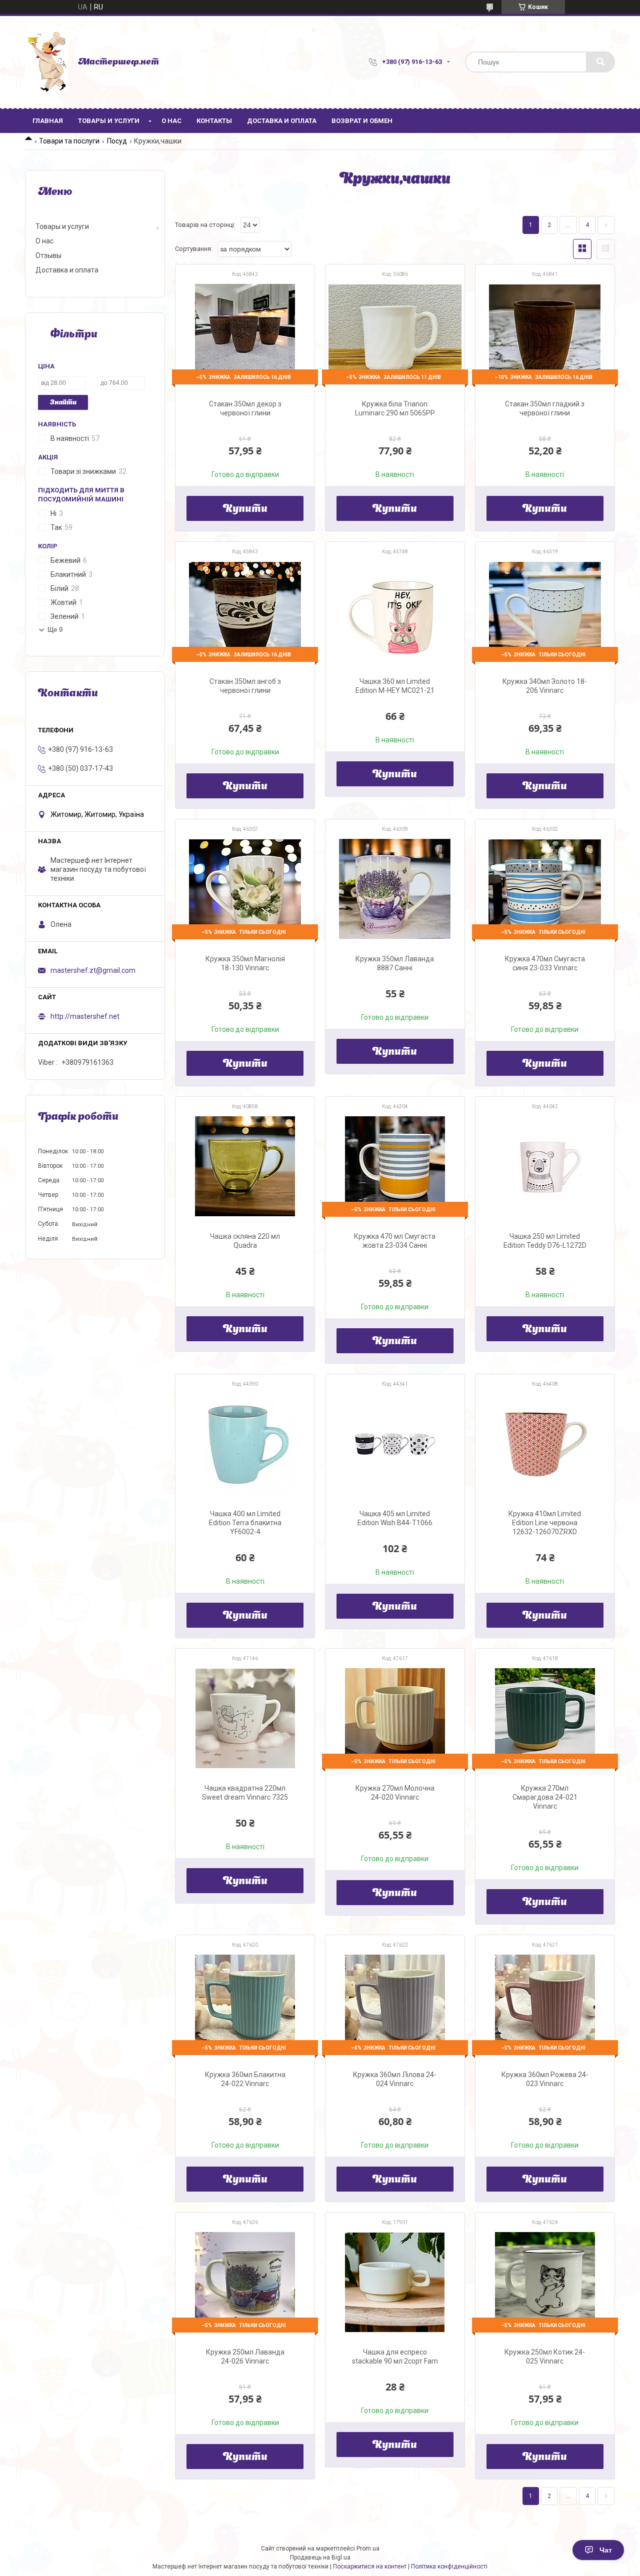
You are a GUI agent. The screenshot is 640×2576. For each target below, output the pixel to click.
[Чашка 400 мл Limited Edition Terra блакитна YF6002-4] (245, 1444)
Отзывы (48, 255)
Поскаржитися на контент (370, 2567)
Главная (48, 121)
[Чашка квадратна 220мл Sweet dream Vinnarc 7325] (245, 1718)
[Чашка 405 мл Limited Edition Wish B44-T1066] (395, 1444)
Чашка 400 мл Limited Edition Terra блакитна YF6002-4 (245, 1523)
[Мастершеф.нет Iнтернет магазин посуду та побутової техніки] (46, 62)
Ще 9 (55, 630)
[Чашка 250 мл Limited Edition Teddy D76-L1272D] (545, 1166)
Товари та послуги (69, 141)
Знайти (63, 403)
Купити (245, 509)
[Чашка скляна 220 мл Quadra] (245, 1166)
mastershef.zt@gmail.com (93, 970)
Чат (606, 2550)
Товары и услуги (109, 121)
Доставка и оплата (282, 121)
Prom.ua (368, 2549)
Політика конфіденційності (449, 2567)
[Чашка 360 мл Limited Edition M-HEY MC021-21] (395, 611)
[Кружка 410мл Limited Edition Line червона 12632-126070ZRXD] (545, 1444)
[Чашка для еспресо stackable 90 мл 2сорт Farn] (395, 2282)
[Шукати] (600, 62)
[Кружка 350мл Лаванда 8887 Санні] (395, 889)
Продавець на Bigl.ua (320, 2558)
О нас (171, 121)
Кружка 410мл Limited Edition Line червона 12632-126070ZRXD (545, 1523)
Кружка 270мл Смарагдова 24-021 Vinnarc (545, 1797)
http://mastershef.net (85, 1016)
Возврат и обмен (362, 121)
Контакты (214, 121)
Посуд (117, 141)
